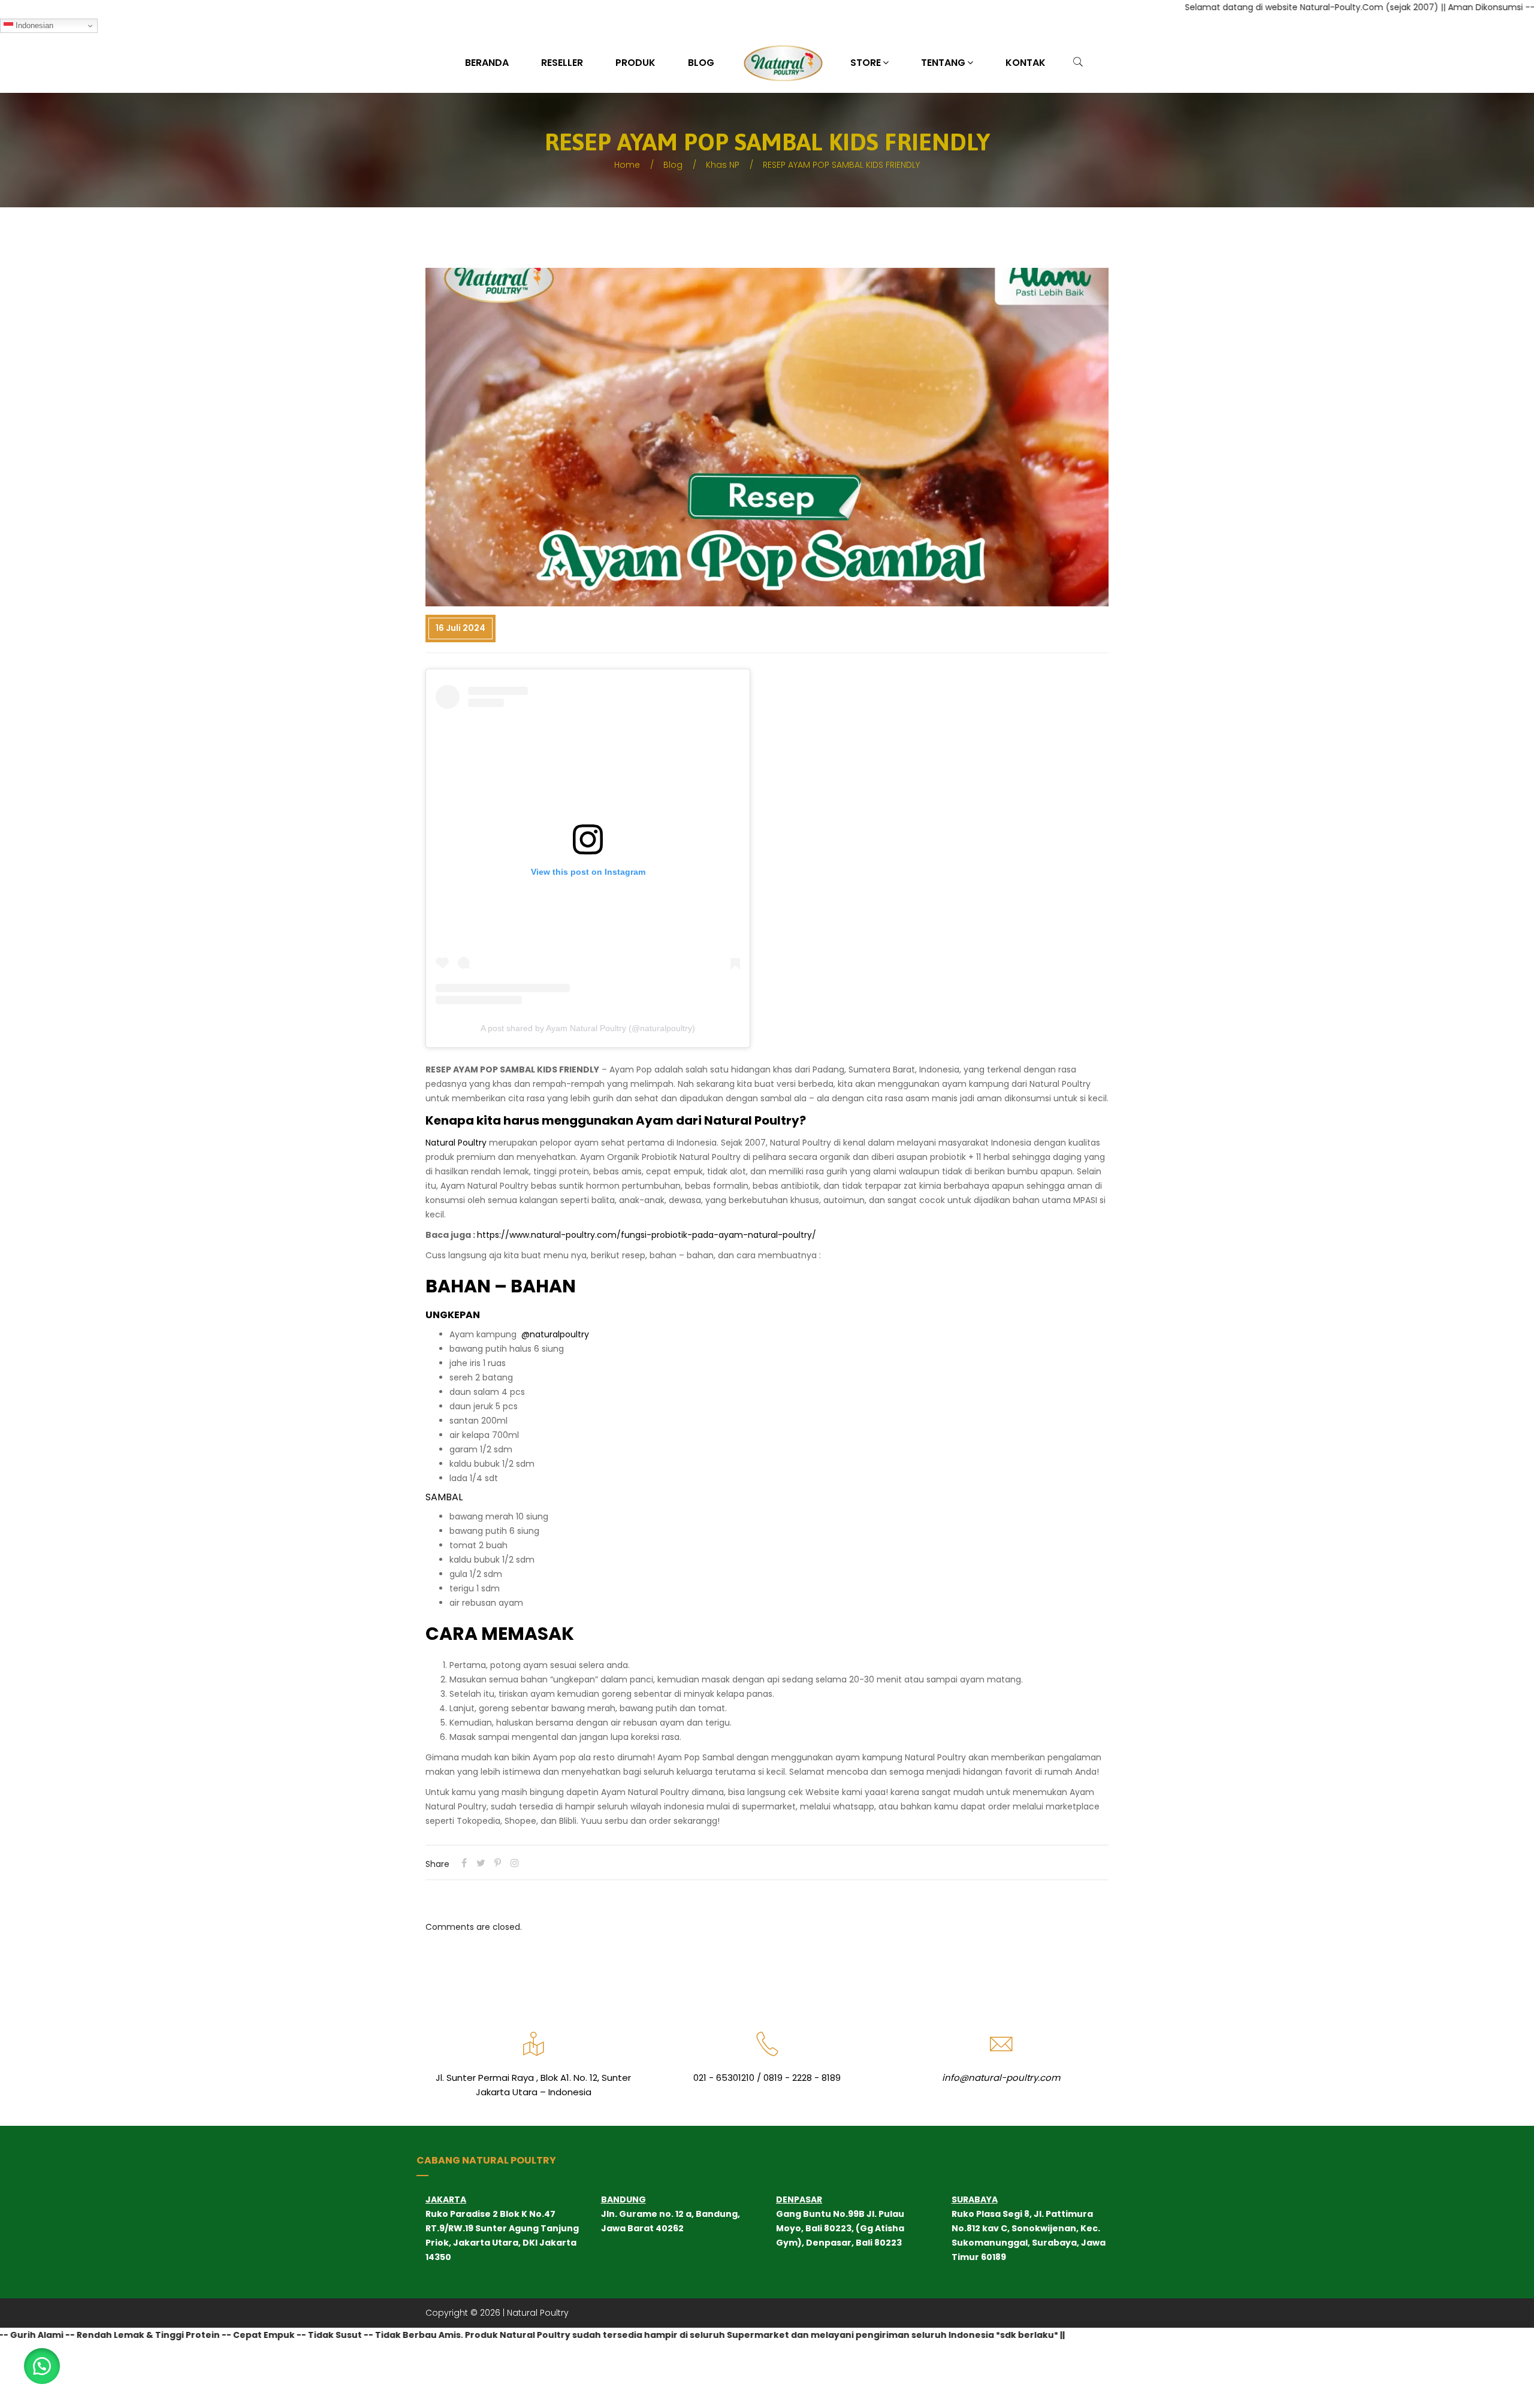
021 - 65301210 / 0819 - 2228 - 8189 (767, 2078)
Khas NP (723, 165)
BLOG (701, 63)
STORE (866, 63)
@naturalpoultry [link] (555, 1334)
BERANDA (487, 63)
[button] (42, 2366)
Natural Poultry (456, 1143)
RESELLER (562, 63)
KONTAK (1026, 63)
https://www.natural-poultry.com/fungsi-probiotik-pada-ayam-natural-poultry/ (647, 1235)
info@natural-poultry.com (1001, 2078)
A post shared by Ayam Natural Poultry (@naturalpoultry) (588, 1028)
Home (627, 165)
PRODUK (635, 63)
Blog (673, 165)
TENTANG (943, 63)
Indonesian (33, 25)
